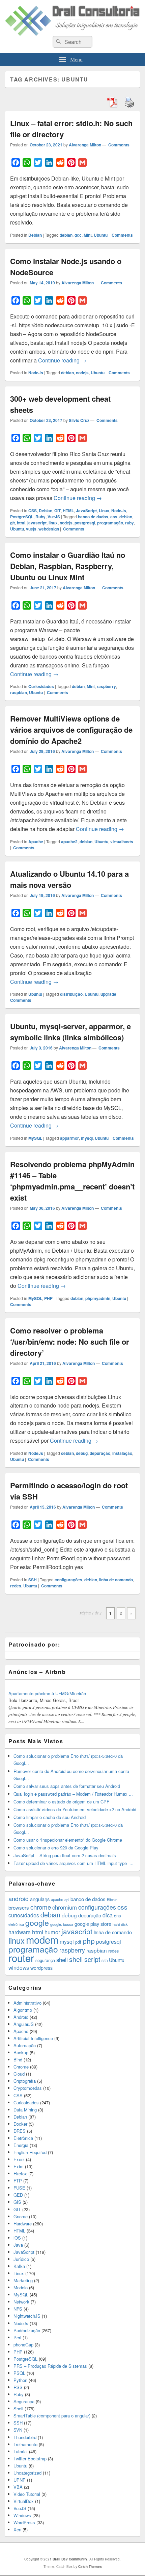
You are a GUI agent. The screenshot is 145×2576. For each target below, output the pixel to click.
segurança (45, 1960)
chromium (65, 1907)
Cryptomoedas (28, 2088)
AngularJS (24, 2024)
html (21, 523)
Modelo (21, 2287)
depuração (100, 1453)
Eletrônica (23, 2138)
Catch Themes (90, 2567)
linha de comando (116, 1580)
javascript (37, 523)
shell (62, 1960)
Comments (118, 145)
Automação (25, 2045)
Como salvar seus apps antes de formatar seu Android (67, 1786)
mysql (87, 1138)
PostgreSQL (22, 517)
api (67, 1900)
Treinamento (25, 2444)
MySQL (35, 1138)
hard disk (120, 1924)
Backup (21, 2052)
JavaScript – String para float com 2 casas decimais (65, 1855)
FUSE (19, 2188)
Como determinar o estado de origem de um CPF (61, 1802)
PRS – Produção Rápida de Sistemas (50, 2366)
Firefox (20, 2173)
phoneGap (23, 2345)
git (12, 523)
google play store (93, 1924)
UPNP (20, 2480)
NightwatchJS (27, 2316)
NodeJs (36, 373)
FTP (18, 2181)
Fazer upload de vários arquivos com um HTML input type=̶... (74, 1863)
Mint (88, 235)
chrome (41, 1907)
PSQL (19, 2373)
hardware (20, 1932)
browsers (19, 1907)
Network (21, 2302)
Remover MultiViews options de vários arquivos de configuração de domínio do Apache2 (71, 730)
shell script (85, 1959)
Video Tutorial (27, 2494)
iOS (17, 2238)
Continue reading (62, 360)
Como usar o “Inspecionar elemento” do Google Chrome (68, 1840)
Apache (36, 842)
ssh (105, 1960)
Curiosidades (41, 686)
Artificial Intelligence (33, 2038)
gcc (78, 235)
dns (117, 1916)
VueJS (54, 517)
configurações (68, 1580)
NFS (18, 2309)
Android (21, 2017)
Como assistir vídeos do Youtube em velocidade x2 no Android (75, 1809)
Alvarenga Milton (85, 145)
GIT (57, 511)
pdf (78, 1942)
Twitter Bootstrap (30, 2459)
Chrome (21, 2067)
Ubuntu (101, 235)
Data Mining (25, 2110)
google (37, 1922)
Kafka (19, 2266)
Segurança (24, 2401)
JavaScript (86, 511)
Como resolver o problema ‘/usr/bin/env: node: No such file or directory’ (70, 1342)
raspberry (106, 686)
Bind (18, 2060)
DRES (20, 2131)
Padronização (27, 2330)
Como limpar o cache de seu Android (50, 1817)
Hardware (23, 2224)
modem (42, 1939)
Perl (17, 2337)
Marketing (23, 2280)
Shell (18, 2408)
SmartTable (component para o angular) (52, 2416)
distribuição (71, 994)
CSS (33, 511)
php (89, 1941)
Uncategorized (27, 2473)
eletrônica (16, 1924)
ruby (129, 523)
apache (57, 1899)
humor (52, 1932)
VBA (18, 2487)
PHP (48, 1298)
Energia (21, 2145)
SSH (33, 1580)
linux (53, 523)
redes (16, 1586)
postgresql (85, 523)
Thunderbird (25, 2437)
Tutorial (21, 2451)
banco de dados (93, 517)
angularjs (40, 1899)
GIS (17, 2202)
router (21, 1958)
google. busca (62, 1924)
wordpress (41, 1968)
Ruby (40, 517)
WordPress (24, 2522)
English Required (30, 2152)
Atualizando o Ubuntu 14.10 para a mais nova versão (69, 879)
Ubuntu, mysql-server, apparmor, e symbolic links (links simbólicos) (70, 1032)
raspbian (19, 692)
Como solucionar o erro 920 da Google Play (56, 1848)
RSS (18, 2387)
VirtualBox (24, 2501)
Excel (19, 2159)
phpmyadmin (98, 1298)
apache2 (69, 842)
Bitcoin (112, 1900)
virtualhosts (122, 842)
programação (110, 523)
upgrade (108, 994)
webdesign (49, 529)
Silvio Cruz (79, 420)
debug (82, 1453)
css (114, 517)
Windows (22, 2515)
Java (18, 2245)
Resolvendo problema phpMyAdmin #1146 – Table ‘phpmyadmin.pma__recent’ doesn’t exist (72, 1181)
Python (20, 2380)
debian (66, 235)
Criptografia (25, 2081)
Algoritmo (23, 2010)
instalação (122, 1453)
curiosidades (24, 1915)
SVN (18, 2430)
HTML (68, 511)
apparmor (69, 1138)
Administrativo (27, 2003)
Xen (17, 2530)
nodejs (82, 373)
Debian (35, 235)
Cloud (19, 2074)
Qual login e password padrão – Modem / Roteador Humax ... (73, 1794)
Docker (20, 2124)
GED (18, 2195)
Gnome (21, 2216)
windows (19, 1967)
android (19, 1898)
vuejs (31, 529)
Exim (19, 2166)
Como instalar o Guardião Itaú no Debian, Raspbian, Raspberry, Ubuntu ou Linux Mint (68, 566)
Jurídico (21, 2259)
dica (108, 1915)
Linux (104, 511)
